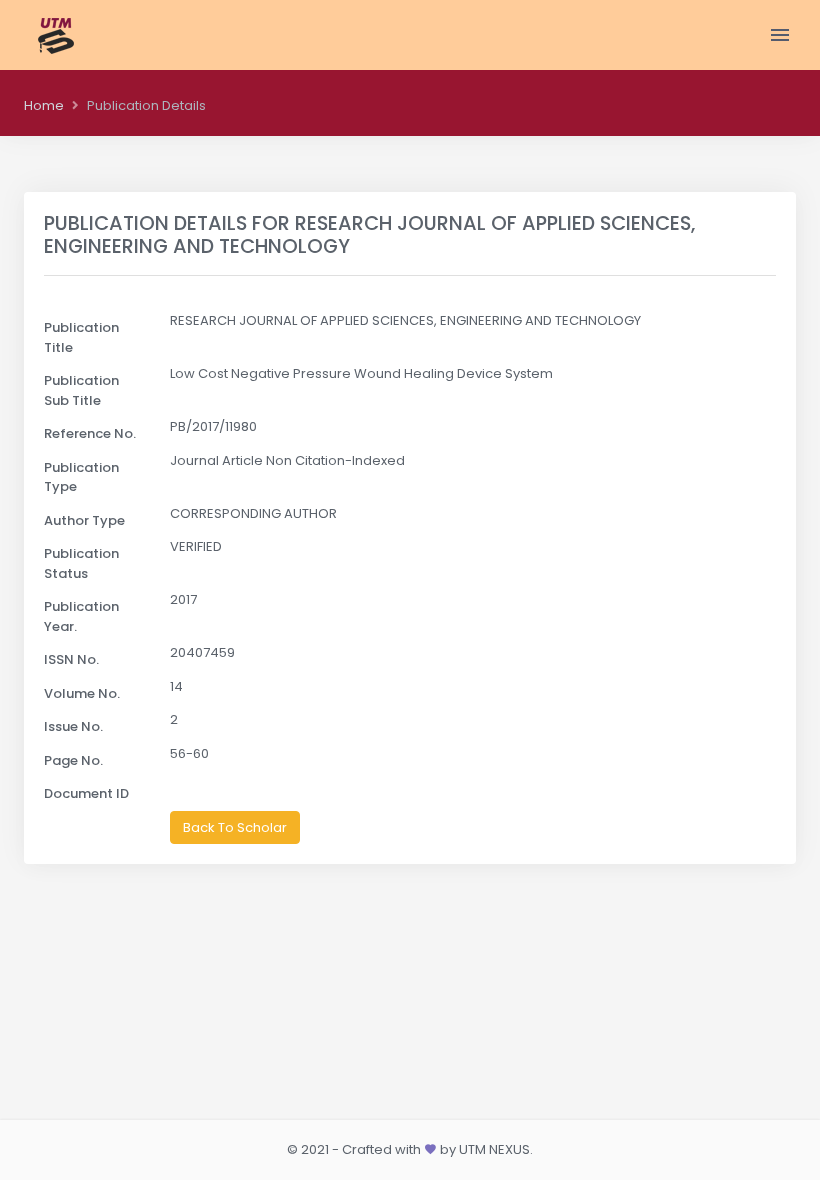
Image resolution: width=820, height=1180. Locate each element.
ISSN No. (71, 659)
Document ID (86, 793)
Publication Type (81, 477)
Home (44, 105)
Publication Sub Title (81, 390)
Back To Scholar (235, 827)
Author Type (84, 520)
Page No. (73, 760)
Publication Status (81, 563)
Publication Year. (81, 616)
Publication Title (81, 337)
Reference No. (90, 433)
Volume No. (82, 693)
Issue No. (73, 726)
